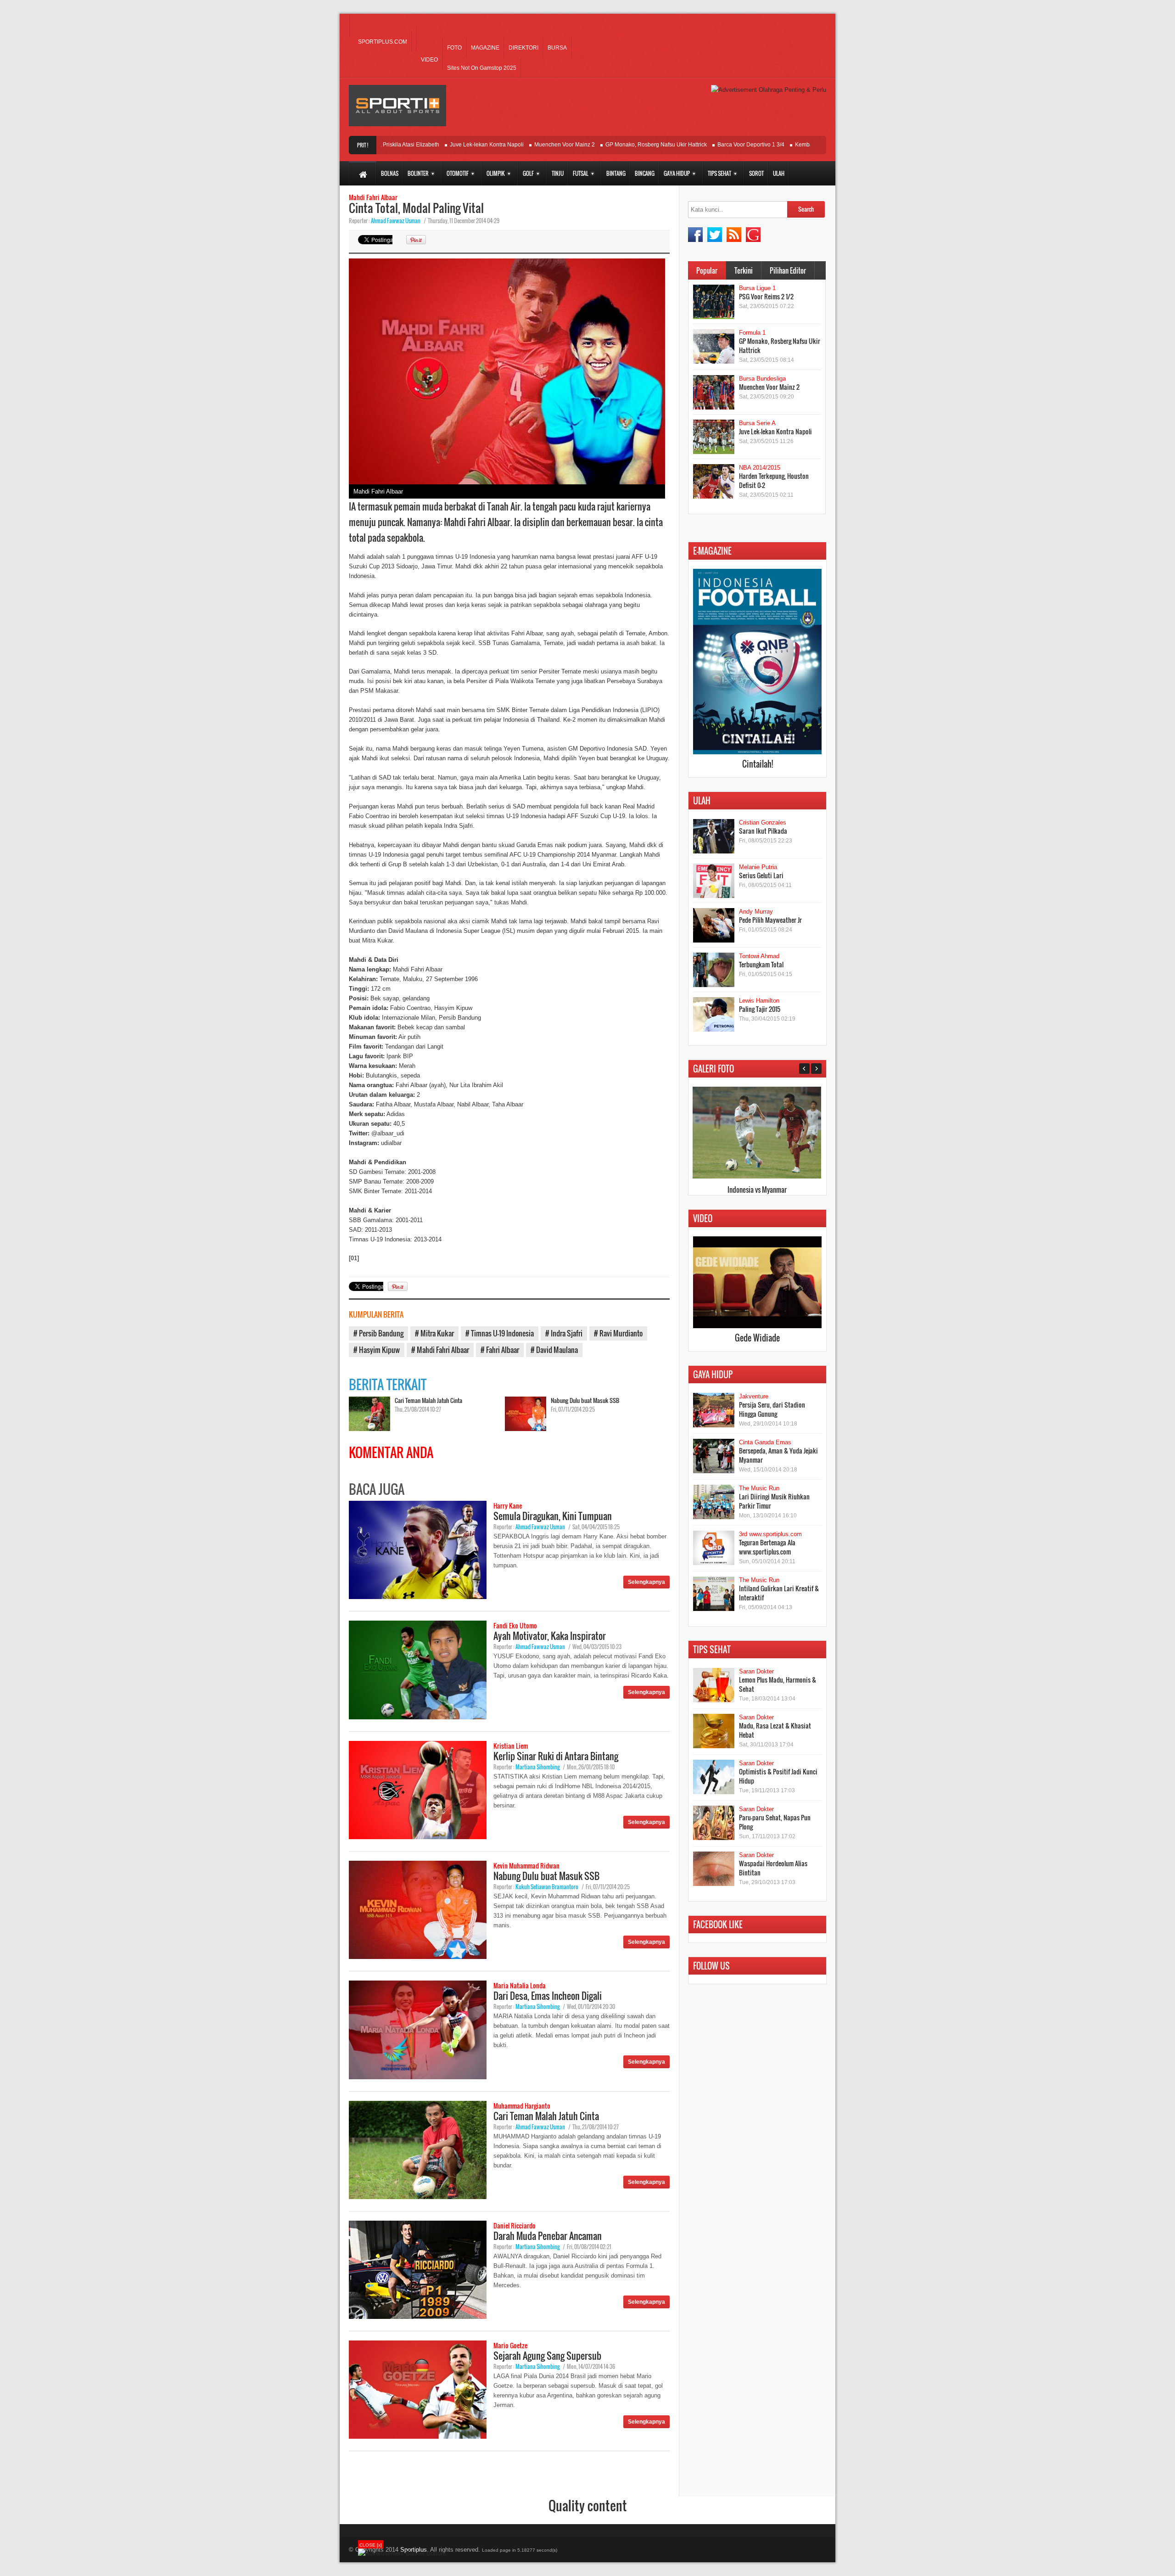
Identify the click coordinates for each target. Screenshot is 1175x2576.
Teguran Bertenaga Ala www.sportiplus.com (767, 1547)
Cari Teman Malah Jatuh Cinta (428, 1400)
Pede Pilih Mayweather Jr (770, 920)
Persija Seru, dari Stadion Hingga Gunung (772, 1409)
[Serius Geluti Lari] (714, 881)
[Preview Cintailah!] (757, 752)
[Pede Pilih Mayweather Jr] (714, 925)
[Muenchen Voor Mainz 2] (714, 392)
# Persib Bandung (378, 1333)
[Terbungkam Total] (714, 970)
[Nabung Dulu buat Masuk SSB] (526, 1414)
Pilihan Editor (788, 270)
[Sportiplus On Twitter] (715, 235)
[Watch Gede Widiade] (757, 1326)
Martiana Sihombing (537, 1767)
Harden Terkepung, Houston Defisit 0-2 (774, 480)
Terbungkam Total (761, 964)
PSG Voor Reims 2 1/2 (766, 296)
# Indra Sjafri (564, 1333)
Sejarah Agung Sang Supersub (547, 2356)
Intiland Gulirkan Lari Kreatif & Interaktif (779, 1593)
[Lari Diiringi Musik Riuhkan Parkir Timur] (714, 1502)
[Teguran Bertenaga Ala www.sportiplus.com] (714, 1548)
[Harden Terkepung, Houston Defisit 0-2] (714, 481)
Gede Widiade (757, 1338)
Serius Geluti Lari (761, 875)
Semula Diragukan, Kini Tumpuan (553, 1516)
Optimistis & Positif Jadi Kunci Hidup (778, 1776)
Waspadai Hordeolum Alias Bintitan (773, 1868)
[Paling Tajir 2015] (714, 1014)
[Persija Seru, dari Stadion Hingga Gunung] (714, 1410)
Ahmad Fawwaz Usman (396, 221)
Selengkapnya (646, 1582)
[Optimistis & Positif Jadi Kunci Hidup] (714, 1777)
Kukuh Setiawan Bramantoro (547, 1887)
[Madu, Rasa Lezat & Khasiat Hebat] (714, 1731)
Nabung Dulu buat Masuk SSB (585, 1400)
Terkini (744, 270)
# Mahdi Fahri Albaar (440, 1350)
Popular (707, 270)
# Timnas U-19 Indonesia (500, 1333)
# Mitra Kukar (434, 1333)
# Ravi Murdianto (618, 1333)
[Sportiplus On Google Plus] (753, 235)
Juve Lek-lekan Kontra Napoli (433, 145)
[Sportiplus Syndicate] (734, 235)
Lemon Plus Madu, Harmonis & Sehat (778, 1684)
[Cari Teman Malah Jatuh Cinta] (369, 1414)
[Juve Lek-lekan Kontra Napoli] (714, 437)
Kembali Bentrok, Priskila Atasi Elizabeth (792, 145)
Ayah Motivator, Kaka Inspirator (550, 1636)
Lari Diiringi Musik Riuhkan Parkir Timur (774, 1501)
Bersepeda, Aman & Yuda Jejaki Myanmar (778, 1455)
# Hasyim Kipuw (377, 1350)
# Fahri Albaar (500, 1350)
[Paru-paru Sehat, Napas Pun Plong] (714, 1823)
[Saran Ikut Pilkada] (714, 836)
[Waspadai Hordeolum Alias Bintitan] (714, 1869)
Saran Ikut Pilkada (763, 831)
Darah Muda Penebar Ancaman (548, 2236)
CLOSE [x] (371, 2545)
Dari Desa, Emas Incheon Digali (548, 1996)
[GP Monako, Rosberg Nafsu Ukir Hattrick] (714, 346)
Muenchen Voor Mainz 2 (511, 145)
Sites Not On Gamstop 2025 (482, 68)
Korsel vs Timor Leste (757, 1190)
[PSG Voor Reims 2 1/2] (714, 302)
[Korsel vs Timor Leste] (757, 1176)
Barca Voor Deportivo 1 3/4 (697, 145)
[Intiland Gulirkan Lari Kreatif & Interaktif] (714, 1594)
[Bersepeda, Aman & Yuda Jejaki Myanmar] (714, 1456)
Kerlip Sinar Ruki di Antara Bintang (556, 1756)
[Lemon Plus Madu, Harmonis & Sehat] (714, 1685)
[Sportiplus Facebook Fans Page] (695, 235)
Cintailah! (758, 764)
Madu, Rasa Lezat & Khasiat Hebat (775, 1730)
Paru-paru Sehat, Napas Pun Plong (775, 1822)
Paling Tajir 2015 (760, 1009)
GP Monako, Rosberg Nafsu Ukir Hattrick (602, 145)
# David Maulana (554, 1350)
